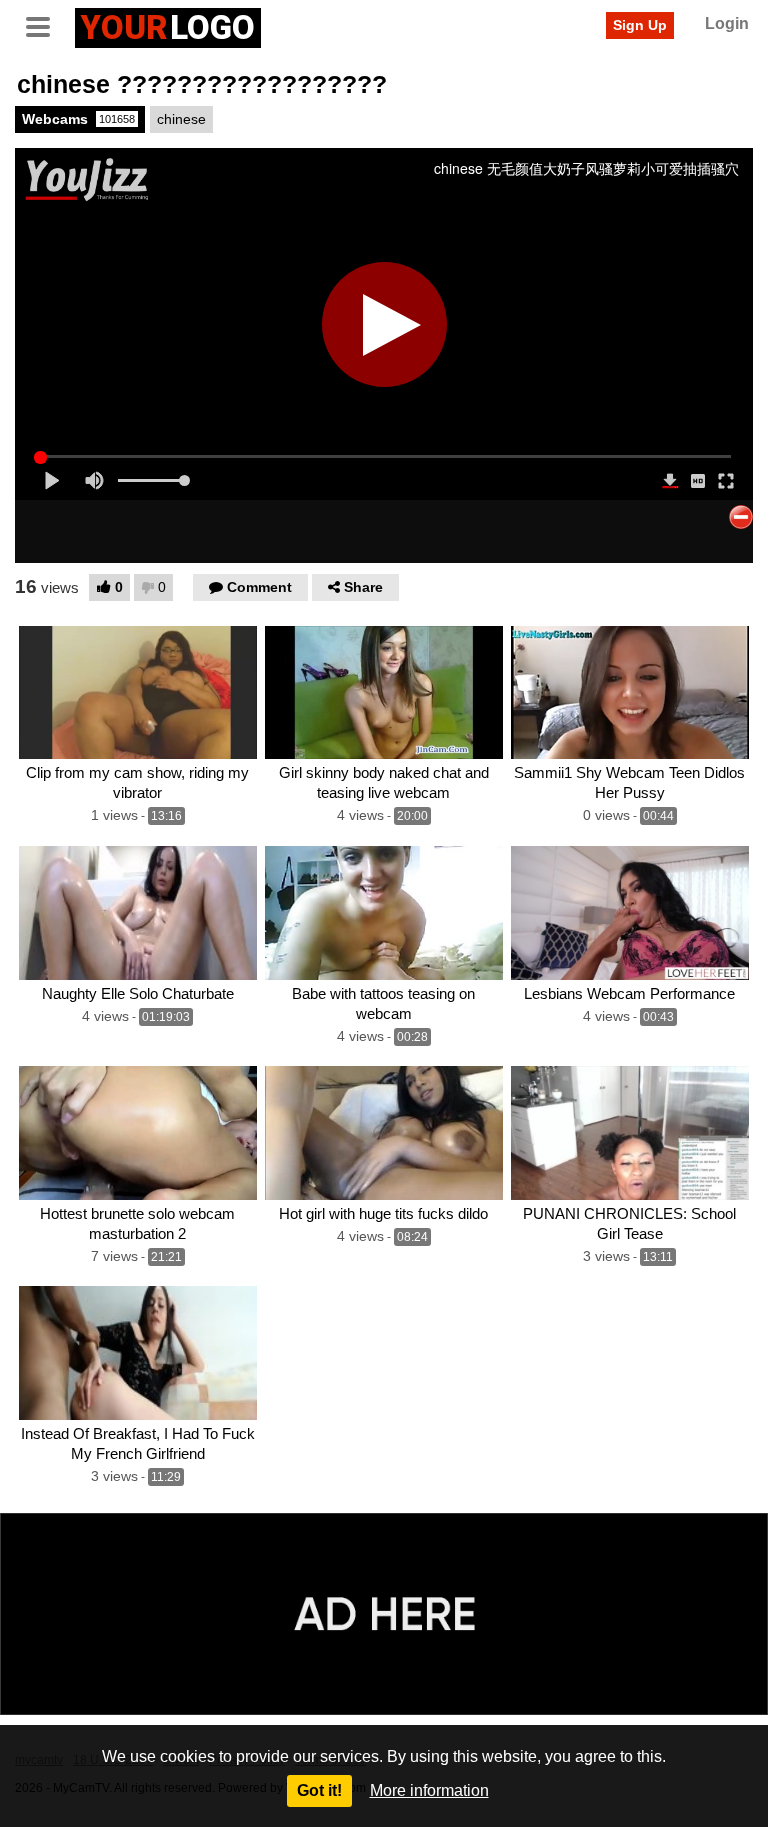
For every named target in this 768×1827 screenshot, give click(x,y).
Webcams (78, 119)
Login (727, 23)
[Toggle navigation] (45, 25)
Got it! (319, 1790)
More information (429, 1790)
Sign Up (640, 25)
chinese (181, 119)
